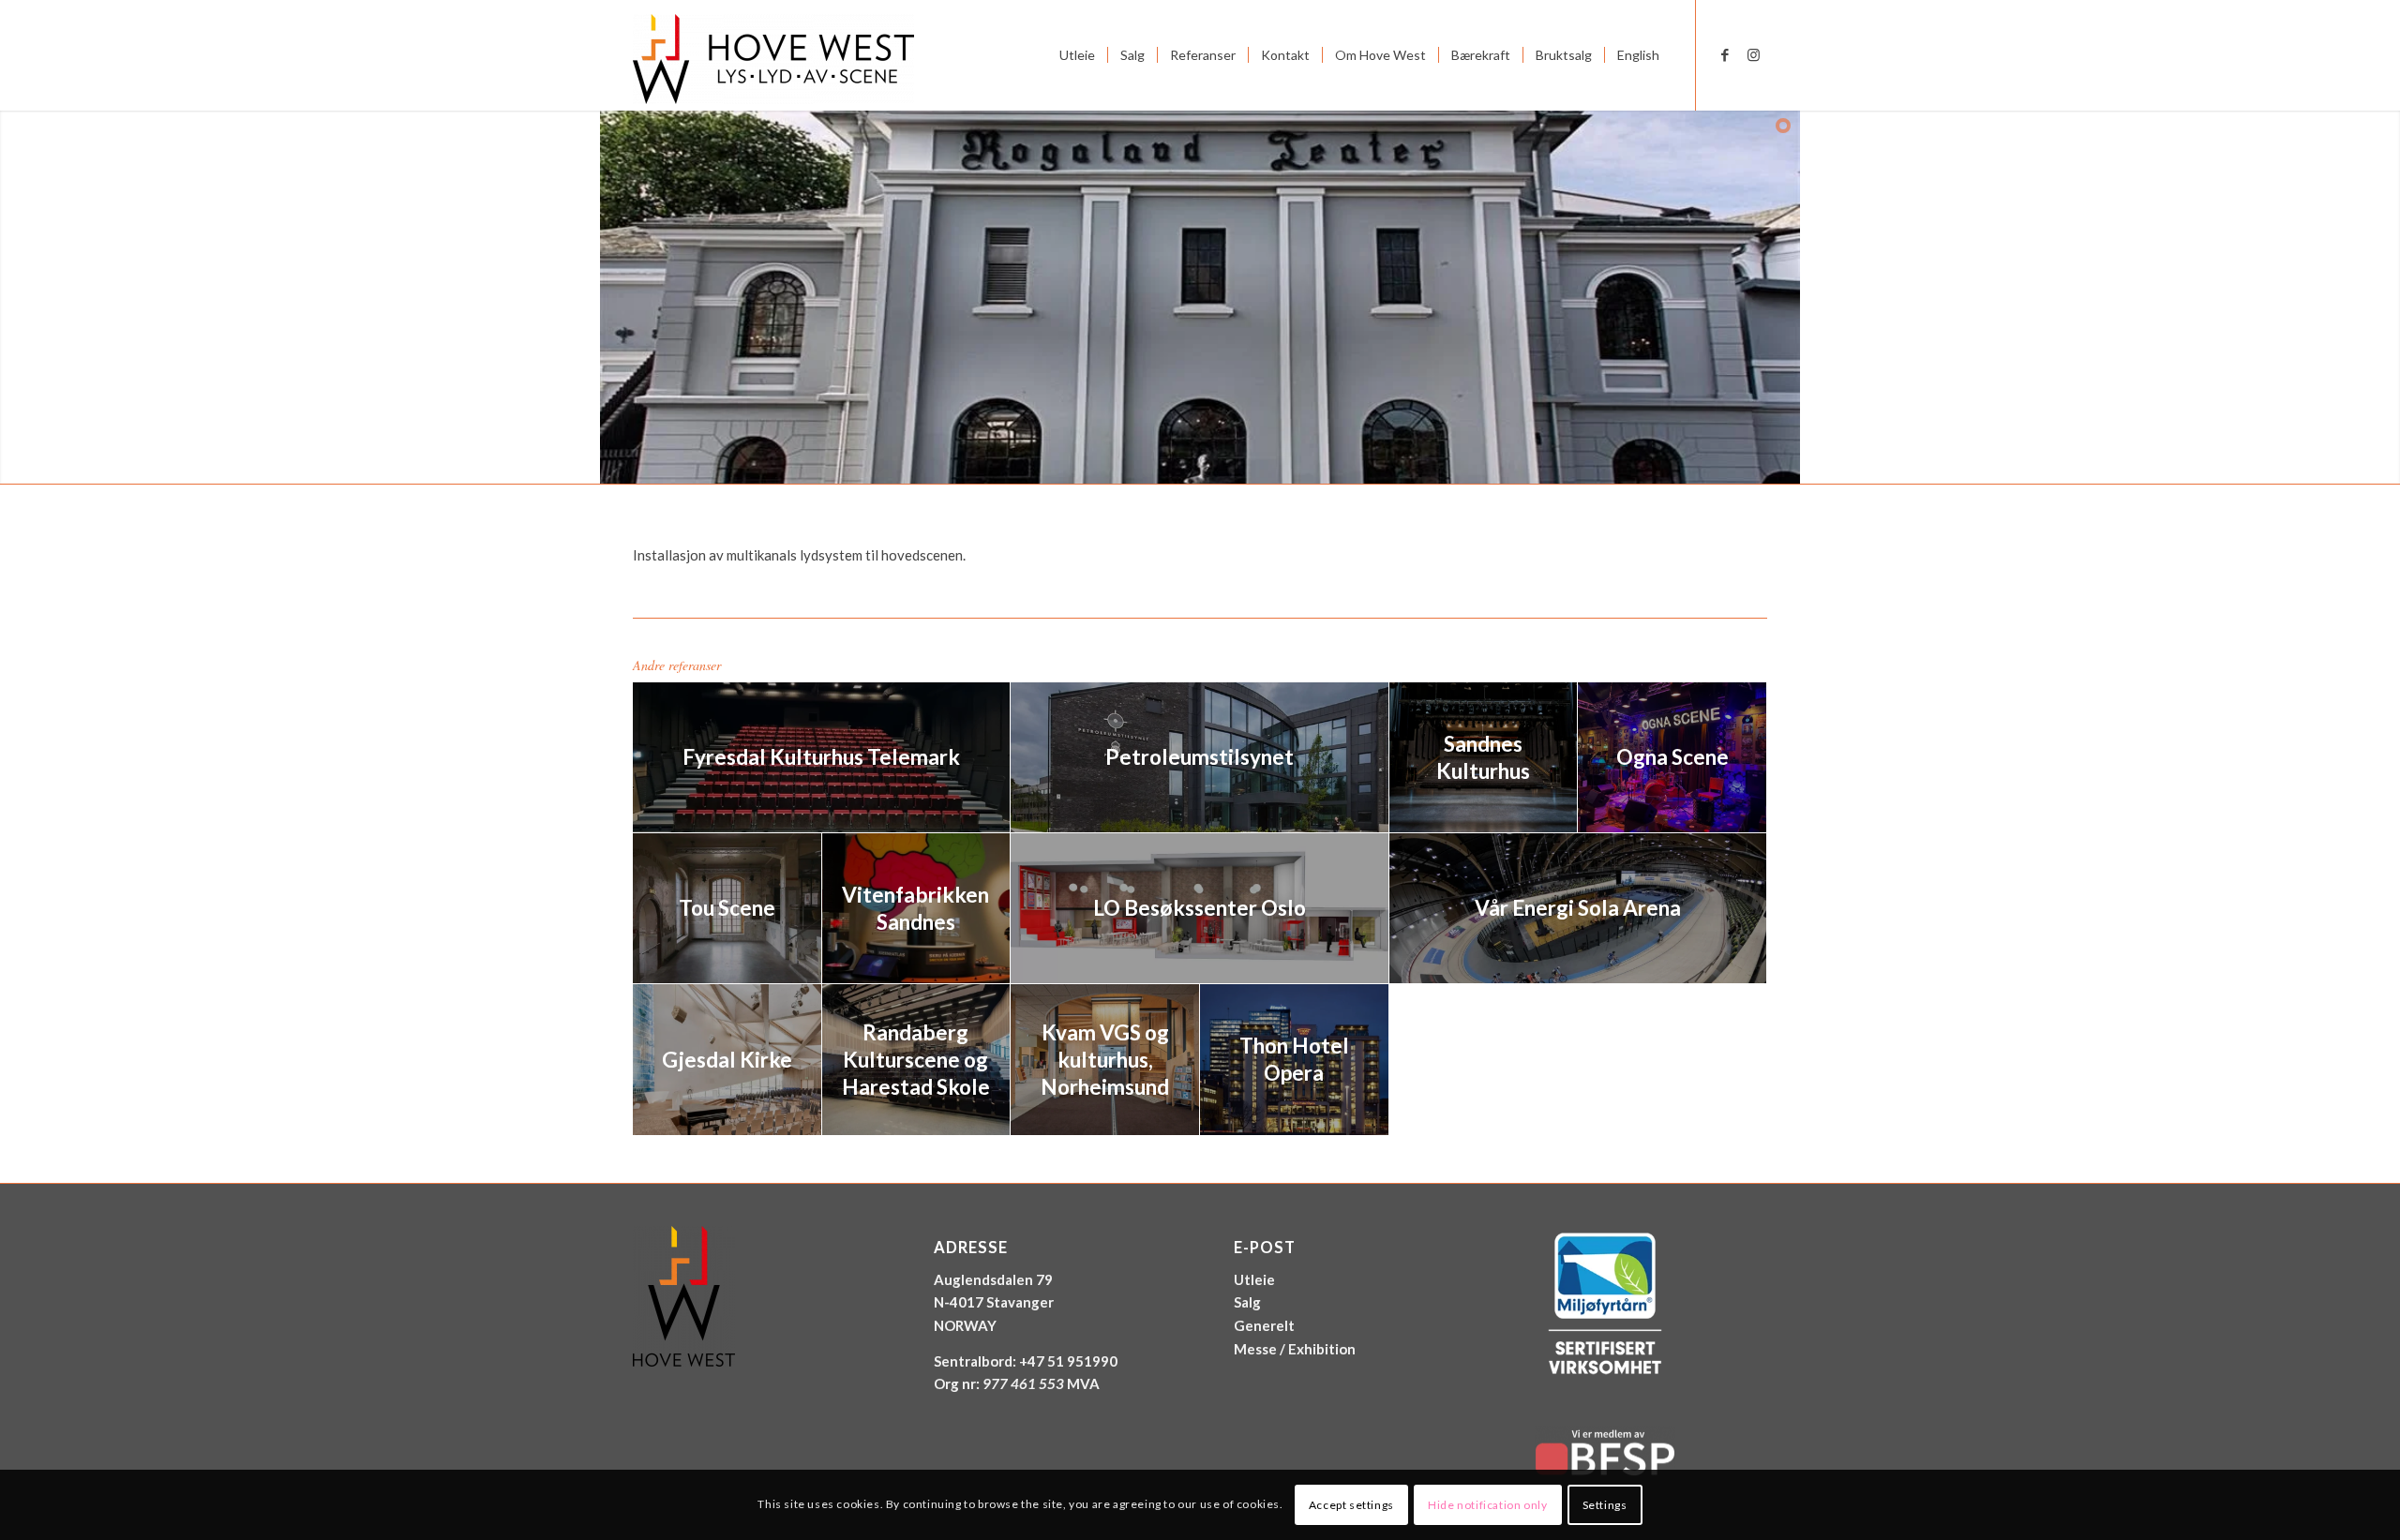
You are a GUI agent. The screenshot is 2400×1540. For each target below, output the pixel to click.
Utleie (1254, 1279)
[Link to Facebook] (1725, 54)
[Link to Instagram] (1753, 54)
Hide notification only (1487, 1504)
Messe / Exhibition (1295, 1349)
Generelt (1264, 1325)
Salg (1247, 1302)
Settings (1605, 1504)
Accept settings (1351, 1504)
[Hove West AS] (773, 55)
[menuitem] (1077, 55)
